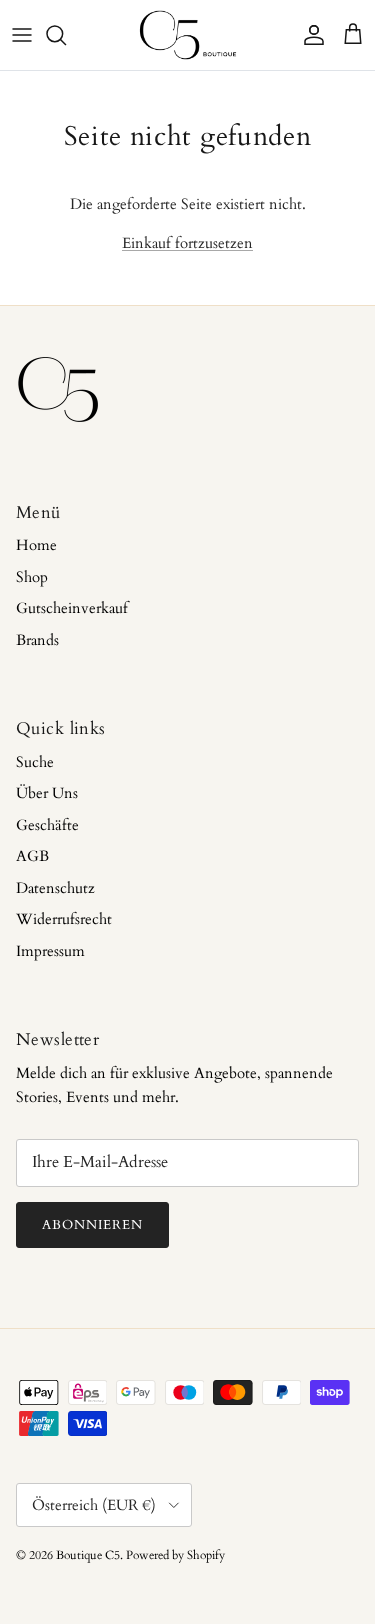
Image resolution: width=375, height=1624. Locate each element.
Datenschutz (55, 888)
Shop (32, 577)
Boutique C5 (88, 1555)
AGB (32, 856)
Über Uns (47, 793)
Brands (37, 640)
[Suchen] (66, 35)
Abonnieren (92, 1225)
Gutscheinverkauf (72, 608)
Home (36, 545)
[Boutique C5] (188, 35)
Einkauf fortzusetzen (187, 243)
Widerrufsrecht (64, 919)
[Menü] (22, 35)
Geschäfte (47, 825)
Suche (35, 762)
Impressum (50, 951)
